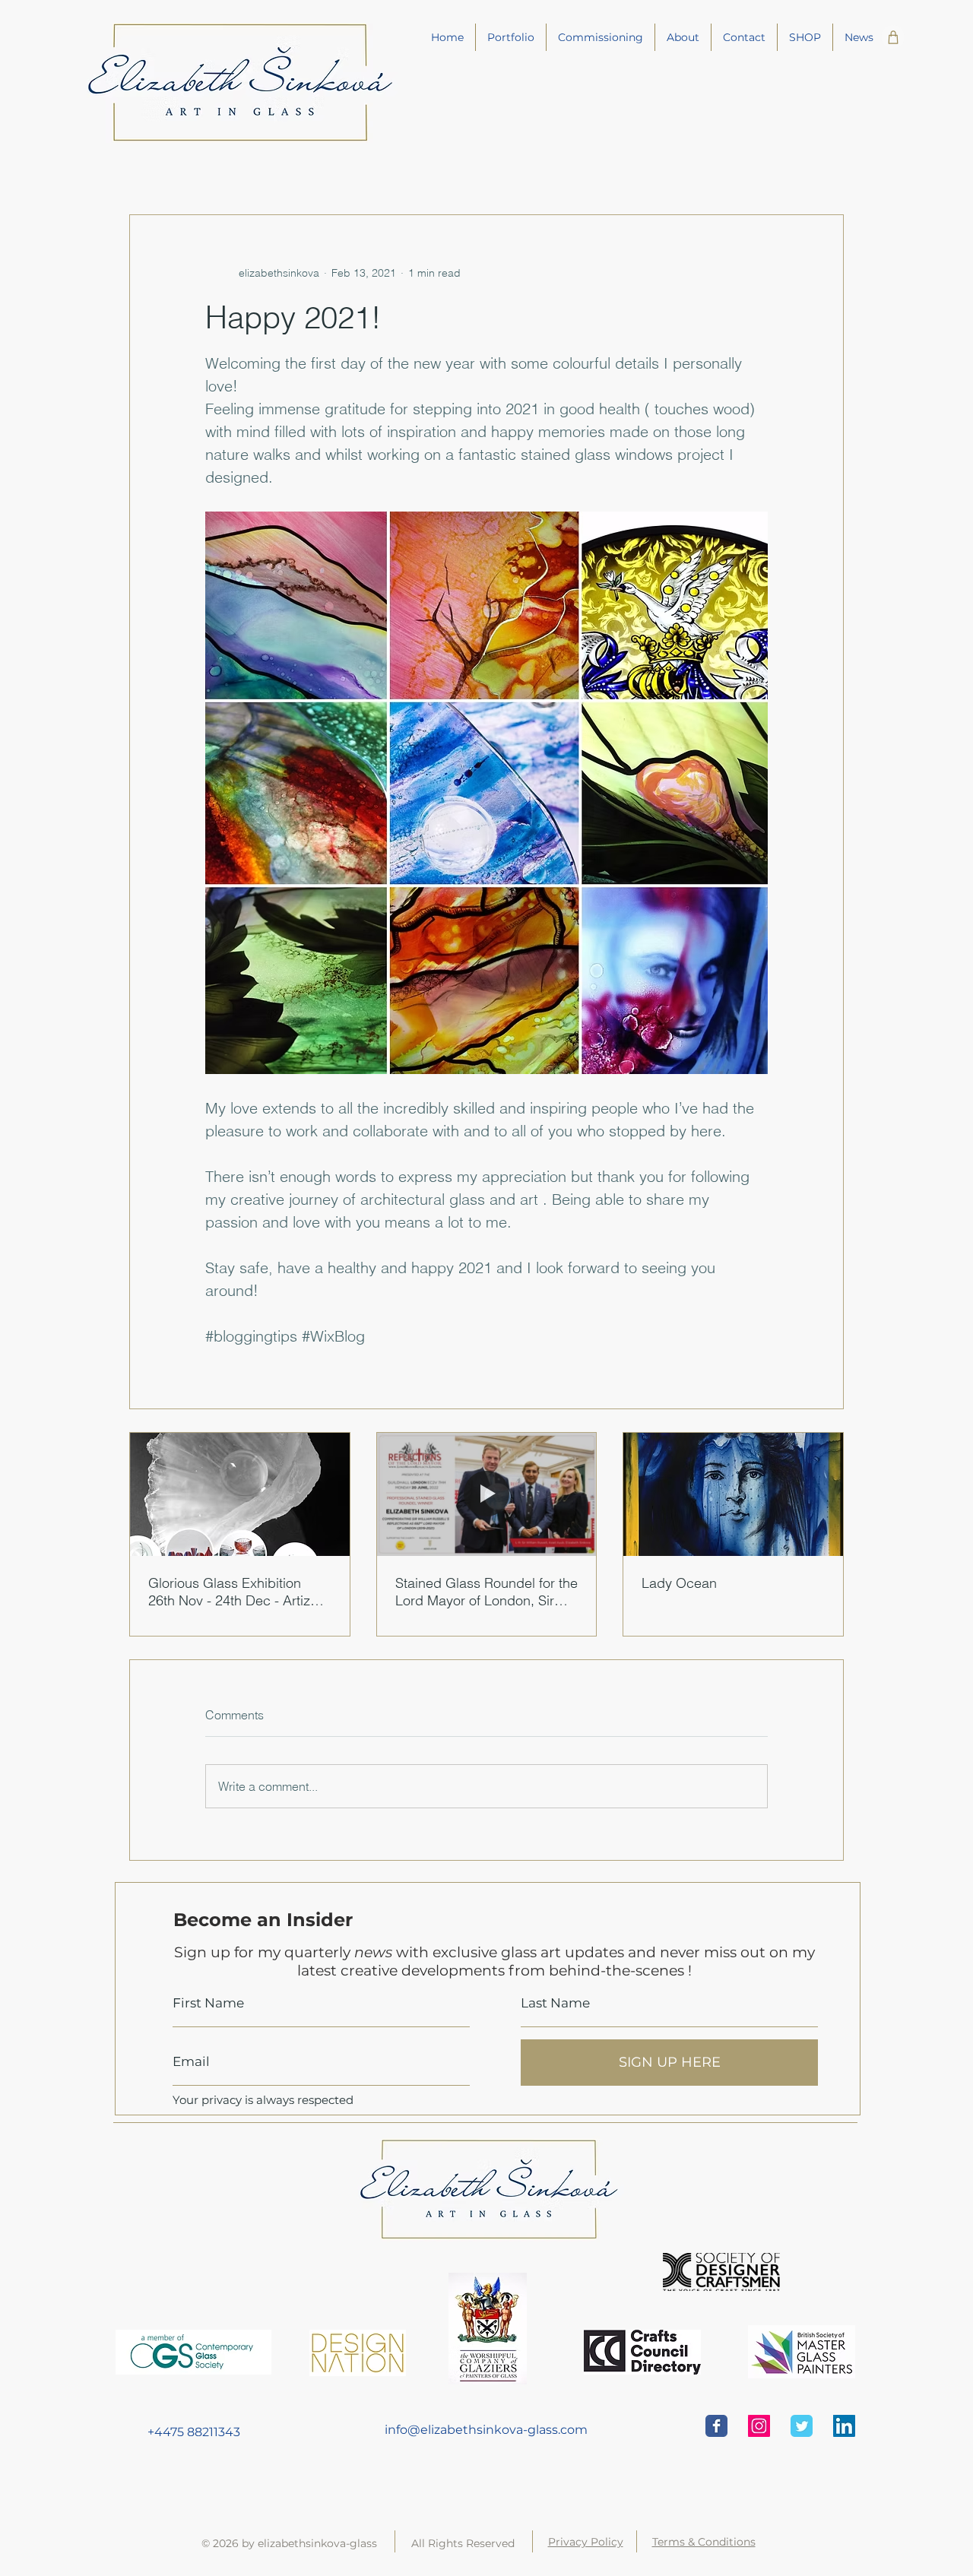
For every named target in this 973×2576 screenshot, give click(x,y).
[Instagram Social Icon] (759, 2426)
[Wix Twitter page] (802, 2426)
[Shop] (893, 37)
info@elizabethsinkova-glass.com (486, 2430)
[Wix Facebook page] (716, 2426)
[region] (225, 2432)
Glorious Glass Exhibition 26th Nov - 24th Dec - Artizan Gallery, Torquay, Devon (237, 1592)
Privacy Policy (586, 2542)
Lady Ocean (679, 1583)
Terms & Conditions (704, 2542)
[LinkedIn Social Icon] (844, 2426)
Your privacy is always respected (265, 2100)
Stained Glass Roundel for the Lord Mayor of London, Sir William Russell (486, 1592)
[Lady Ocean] (733, 1494)
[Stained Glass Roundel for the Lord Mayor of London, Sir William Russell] (487, 1494)
